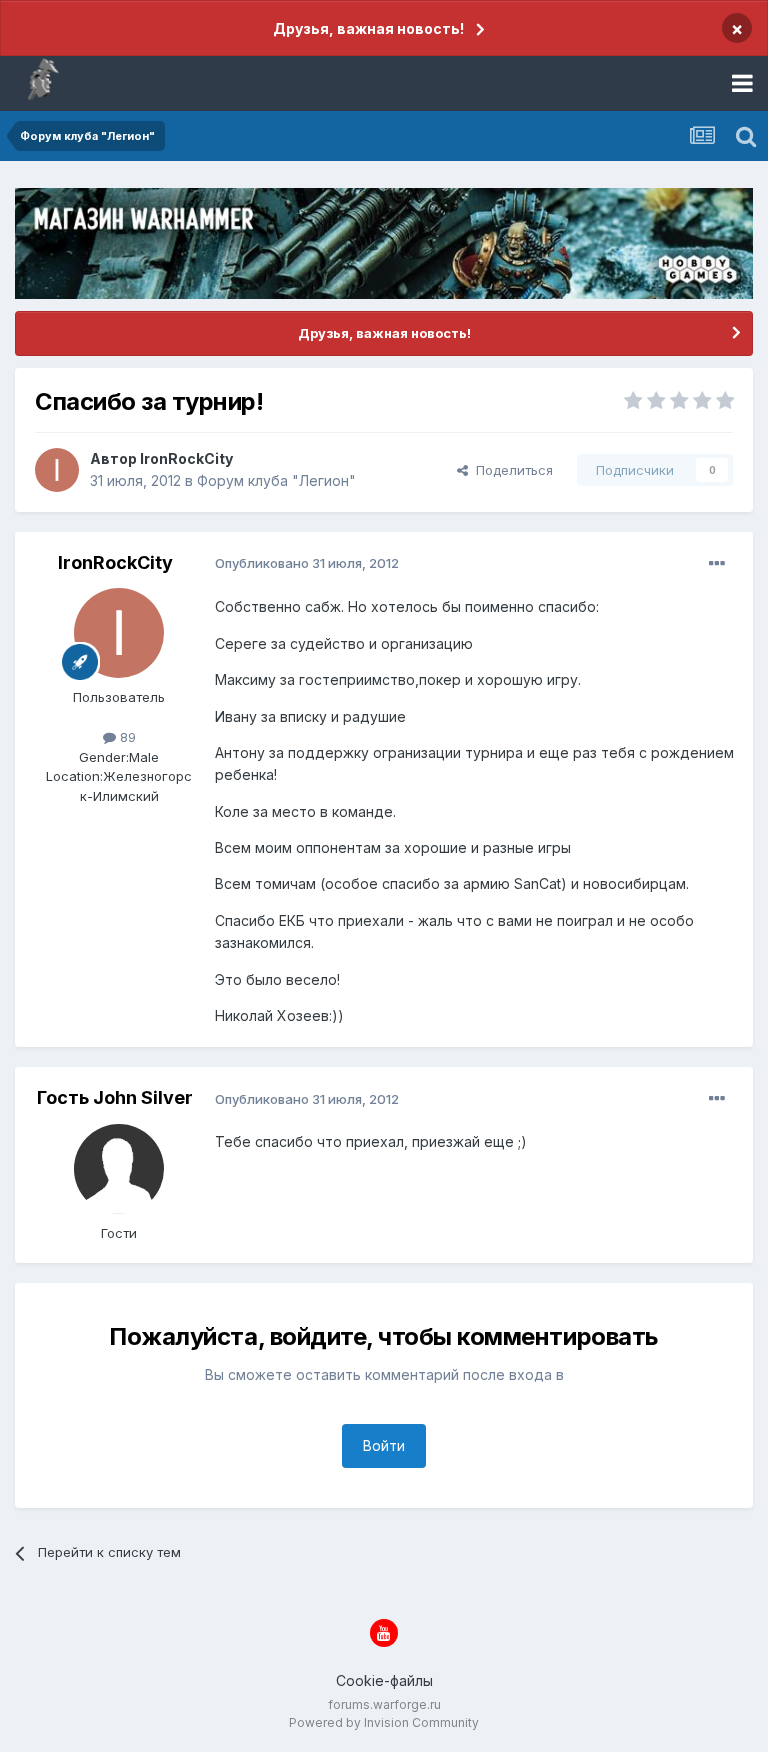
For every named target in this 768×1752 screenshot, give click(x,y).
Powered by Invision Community (384, 1722)
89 (126, 737)
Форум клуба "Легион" (276, 480)
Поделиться (510, 470)
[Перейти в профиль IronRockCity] (57, 470)
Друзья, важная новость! (368, 28)
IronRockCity (186, 458)
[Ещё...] (717, 564)
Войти (384, 1445)
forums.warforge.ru (384, 1704)
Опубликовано (307, 563)
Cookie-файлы (384, 1680)
